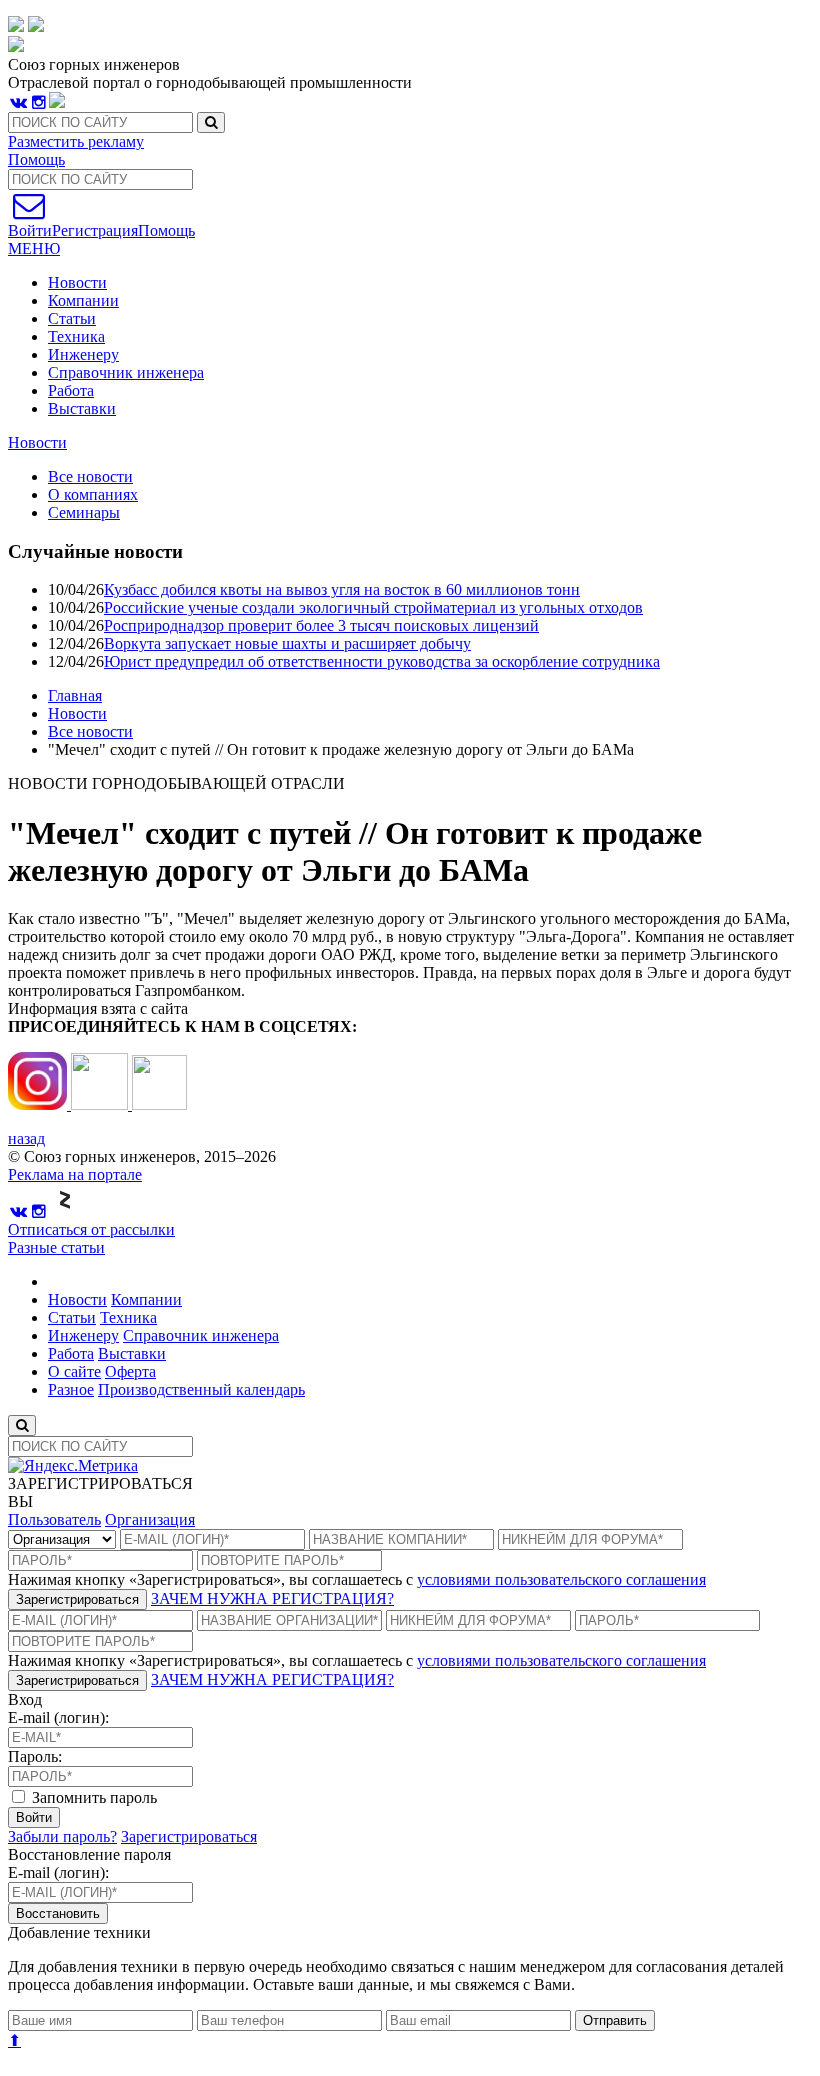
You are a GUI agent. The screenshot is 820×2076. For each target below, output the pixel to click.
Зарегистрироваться (77, 1599)
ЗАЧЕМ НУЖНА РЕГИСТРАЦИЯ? (272, 1598)
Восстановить (58, 1913)
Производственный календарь (201, 1389)
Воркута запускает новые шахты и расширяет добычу (287, 643)
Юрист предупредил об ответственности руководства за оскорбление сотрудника (382, 661)
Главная (75, 695)
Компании (83, 300)
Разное (71, 1389)
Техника (76, 336)
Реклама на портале (75, 1174)
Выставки (82, 408)
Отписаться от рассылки (91, 1229)
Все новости (90, 731)
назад (26, 1138)
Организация (150, 1519)
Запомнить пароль (92, 1797)
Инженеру (83, 354)
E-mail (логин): (58, 1717)
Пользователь (54, 1519)
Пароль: (35, 1756)
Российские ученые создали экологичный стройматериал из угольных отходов (373, 607)
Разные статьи (56, 1247)
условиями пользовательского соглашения (561, 1579)
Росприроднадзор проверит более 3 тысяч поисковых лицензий (321, 625)
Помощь (36, 159)
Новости (77, 282)
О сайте (74, 1371)
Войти (34, 1817)
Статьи (72, 318)
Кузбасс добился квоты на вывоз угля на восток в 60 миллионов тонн (342, 589)
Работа (71, 390)
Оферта (130, 1371)
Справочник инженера (126, 372)
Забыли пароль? (62, 1836)
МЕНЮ (34, 248)
